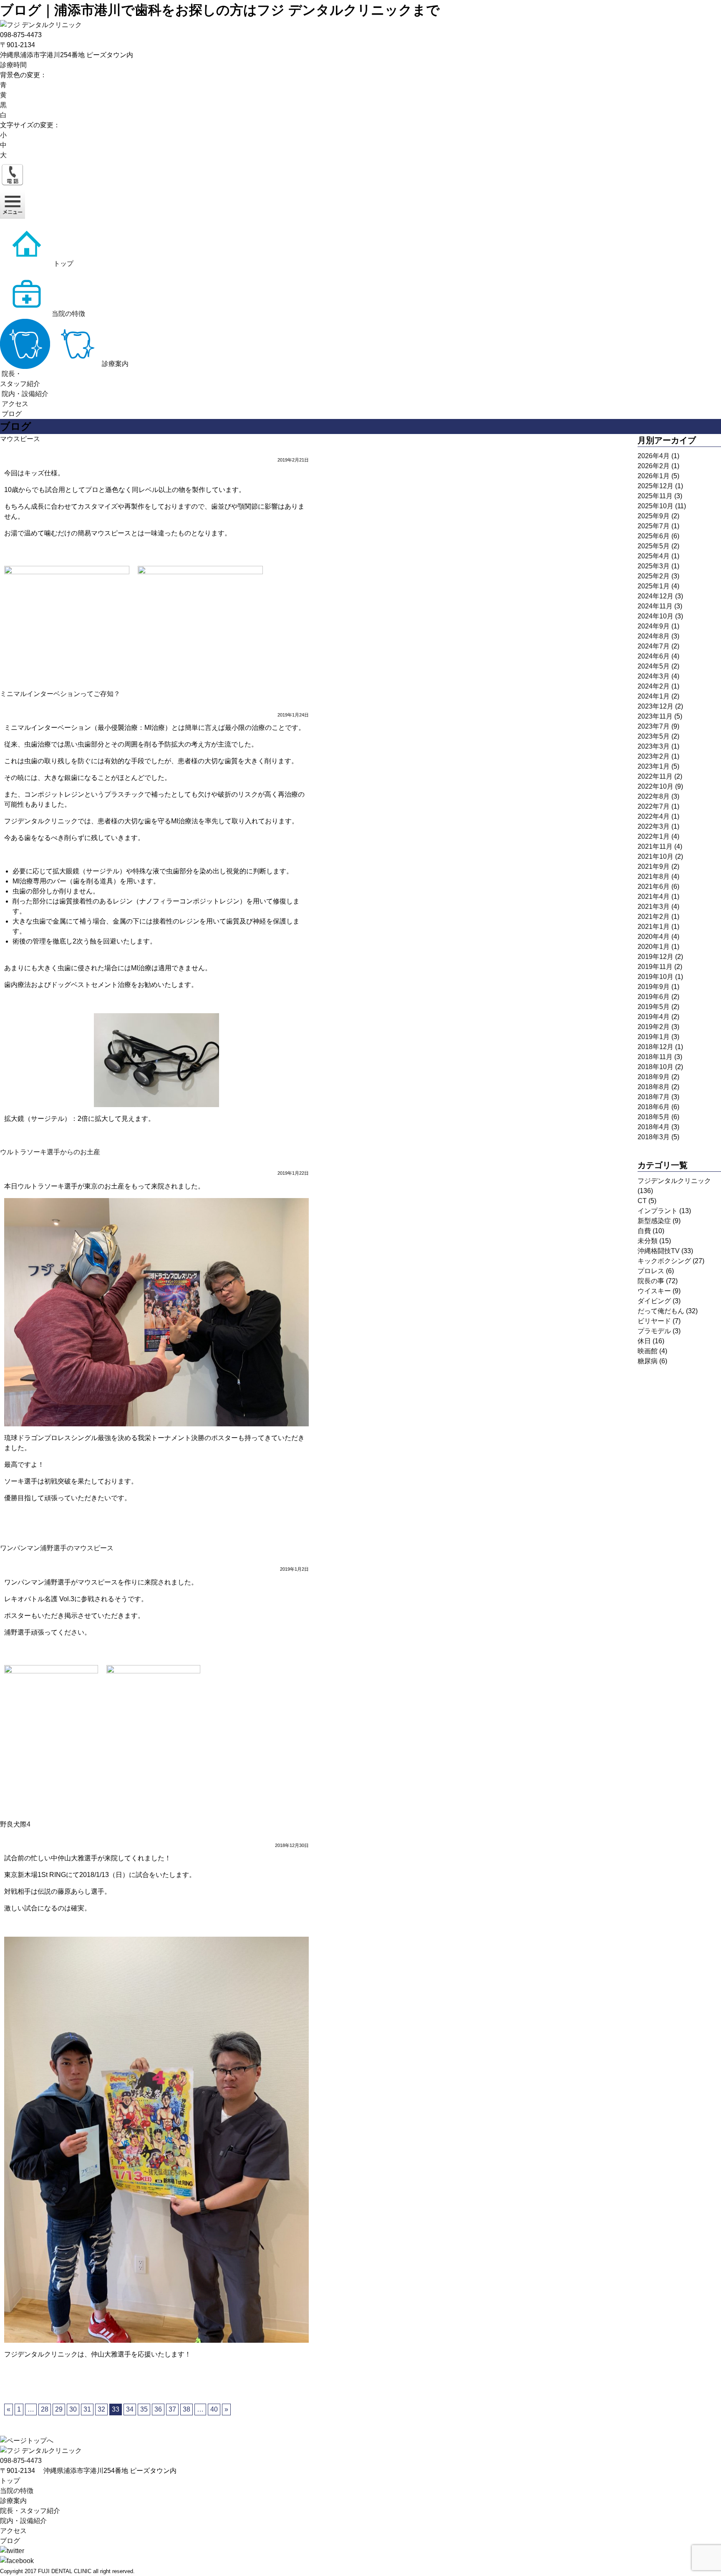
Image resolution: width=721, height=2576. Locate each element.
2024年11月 (655, 606)
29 (59, 2409)
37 (172, 2409)
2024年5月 (654, 666)
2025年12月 (655, 486)
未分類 (648, 1241)
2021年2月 (654, 917)
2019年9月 (654, 987)
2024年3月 (654, 676)
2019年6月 (654, 997)
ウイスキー (654, 1291)
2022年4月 (654, 816)
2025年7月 (654, 526)
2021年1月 (654, 927)
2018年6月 (654, 1107)
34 (130, 2409)
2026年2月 (654, 466)
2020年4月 (654, 937)
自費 (644, 1231)
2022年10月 (655, 786)
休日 (644, 1341)
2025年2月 (654, 576)
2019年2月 (654, 1027)
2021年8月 (654, 877)
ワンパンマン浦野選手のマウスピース (57, 1548)
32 (101, 2409)
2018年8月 (654, 1087)
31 (87, 2409)
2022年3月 (654, 826)
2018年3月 (654, 1137)
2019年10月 (655, 977)
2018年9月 (654, 1077)
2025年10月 (655, 506)
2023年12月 (655, 706)
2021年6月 (654, 887)
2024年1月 (654, 696)
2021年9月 (654, 867)
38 (187, 2409)
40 (214, 2409)
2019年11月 (655, 967)
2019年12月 (655, 957)
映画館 (648, 1351)
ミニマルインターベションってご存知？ (60, 694)
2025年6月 (654, 536)
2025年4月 (654, 556)
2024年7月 (654, 646)
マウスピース (20, 439)
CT (642, 1201)
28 (45, 2409)
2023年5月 (654, 736)
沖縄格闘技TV (659, 1251)
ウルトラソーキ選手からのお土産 (50, 1152)
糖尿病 (648, 1361)
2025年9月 (654, 516)
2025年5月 (654, 546)
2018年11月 (655, 1057)
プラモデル (654, 1331)
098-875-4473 (21, 2461)
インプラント (658, 1211)
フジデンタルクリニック (674, 1181)
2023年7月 (654, 726)
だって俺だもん (661, 1311)
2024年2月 (654, 686)
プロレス (651, 1271)
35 (144, 2409)
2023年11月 (655, 716)
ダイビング (654, 1301)
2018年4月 (654, 1127)
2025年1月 (654, 586)
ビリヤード (654, 1321)
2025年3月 (654, 566)
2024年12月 (655, 596)
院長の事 (651, 1281)
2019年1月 (654, 1037)
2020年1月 (654, 947)
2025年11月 (655, 496)
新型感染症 (654, 1221)
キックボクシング (664, 1261)
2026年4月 (654, 456)
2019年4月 (654, 1017)
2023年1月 (654, 766)
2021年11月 (655, 846)
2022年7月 (654, 806)
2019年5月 (654, 1007)
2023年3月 (654, 746)
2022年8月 (654, 796)
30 (73, 2409)
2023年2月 (654, 756)
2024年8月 (654, 636)
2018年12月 (655, 1047)
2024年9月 (654, 626)
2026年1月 (654, 476)
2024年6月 (654, 656)
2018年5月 (654, 1117)
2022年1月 (654, 836)
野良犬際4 (15, 1824)
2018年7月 (654, 1097)
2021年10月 (655, 857)
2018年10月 (655, 1067)
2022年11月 (655, 776)
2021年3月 (654, 907)
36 (158, 2409)
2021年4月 (654, 897)
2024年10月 (655, 616)
